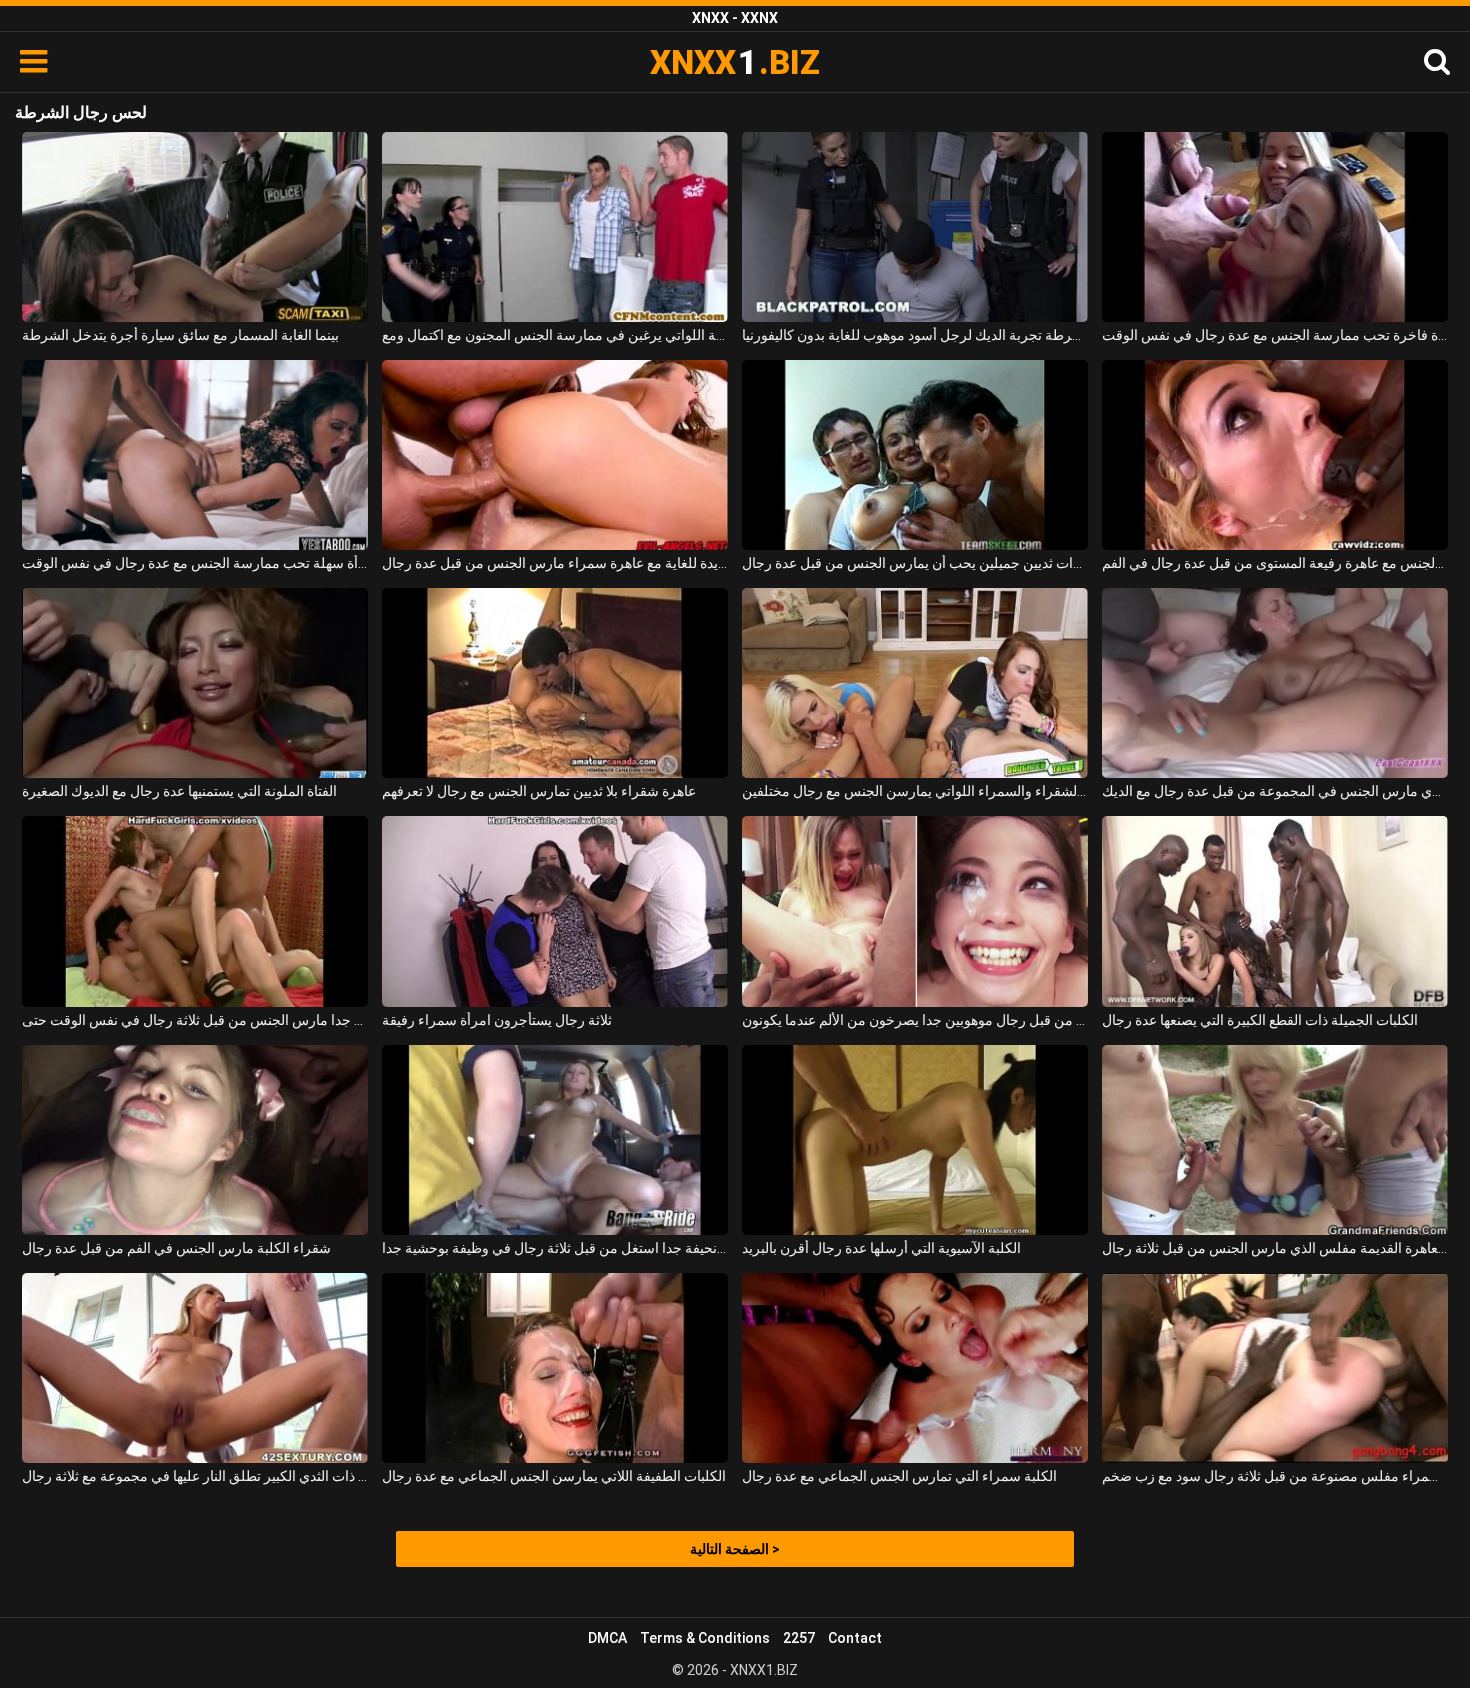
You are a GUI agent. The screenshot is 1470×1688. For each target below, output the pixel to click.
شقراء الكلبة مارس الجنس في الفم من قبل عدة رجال (176, 1248)
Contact (855, 1638)
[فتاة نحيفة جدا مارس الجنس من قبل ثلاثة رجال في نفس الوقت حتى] (195, 911)
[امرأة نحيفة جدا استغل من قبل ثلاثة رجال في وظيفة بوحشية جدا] (555, 1140)
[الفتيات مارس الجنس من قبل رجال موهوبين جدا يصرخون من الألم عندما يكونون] (915, 911)
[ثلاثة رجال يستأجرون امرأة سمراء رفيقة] (555, 911)
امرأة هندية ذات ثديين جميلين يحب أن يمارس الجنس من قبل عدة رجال (915, 563)
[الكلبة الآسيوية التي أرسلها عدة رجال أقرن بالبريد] (915, 1140)
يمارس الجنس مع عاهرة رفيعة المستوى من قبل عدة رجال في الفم (1275, 563)
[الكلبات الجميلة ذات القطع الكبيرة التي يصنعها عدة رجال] (1275, 911)
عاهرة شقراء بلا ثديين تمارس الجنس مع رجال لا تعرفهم (539, 791)
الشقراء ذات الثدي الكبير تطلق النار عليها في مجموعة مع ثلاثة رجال (195, 1476)
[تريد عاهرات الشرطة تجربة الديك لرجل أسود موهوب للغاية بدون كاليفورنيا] (915, 227)
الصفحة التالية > (735, 1549)
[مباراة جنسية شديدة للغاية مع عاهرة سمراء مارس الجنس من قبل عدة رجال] (555, 455)
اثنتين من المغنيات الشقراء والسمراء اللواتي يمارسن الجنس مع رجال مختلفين (915, 791)
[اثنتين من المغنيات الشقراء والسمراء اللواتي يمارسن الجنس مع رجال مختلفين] (915, 683)
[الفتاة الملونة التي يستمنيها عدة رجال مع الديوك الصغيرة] (195, 683)
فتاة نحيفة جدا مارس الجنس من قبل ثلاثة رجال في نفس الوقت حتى (195, 1020)
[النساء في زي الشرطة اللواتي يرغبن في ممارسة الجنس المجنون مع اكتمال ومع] (555, 227)
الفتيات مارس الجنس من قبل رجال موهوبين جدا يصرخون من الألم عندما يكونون (915, 1020)
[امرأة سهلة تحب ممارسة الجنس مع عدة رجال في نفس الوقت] (195, 455)
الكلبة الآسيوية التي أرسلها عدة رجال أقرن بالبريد (881, 1248)
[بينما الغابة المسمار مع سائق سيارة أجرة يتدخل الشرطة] (195, 227)
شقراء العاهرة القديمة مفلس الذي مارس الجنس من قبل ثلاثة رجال (1275, 1248)
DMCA (607, 1638)
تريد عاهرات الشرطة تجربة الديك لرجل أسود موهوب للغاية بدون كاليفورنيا (915, 335)
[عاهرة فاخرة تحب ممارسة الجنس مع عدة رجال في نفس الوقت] (1275, 227)
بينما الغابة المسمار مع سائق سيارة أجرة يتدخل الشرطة (180, 335)
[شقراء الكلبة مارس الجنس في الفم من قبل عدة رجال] (195, 1140)
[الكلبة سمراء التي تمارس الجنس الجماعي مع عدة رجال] (915, 1368)
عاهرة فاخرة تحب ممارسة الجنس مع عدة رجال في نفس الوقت (1275, 335)
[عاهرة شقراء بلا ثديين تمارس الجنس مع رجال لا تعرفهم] (555, 683)
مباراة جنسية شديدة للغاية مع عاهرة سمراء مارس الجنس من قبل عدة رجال (555, 563)
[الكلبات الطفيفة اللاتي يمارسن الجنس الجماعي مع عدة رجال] (555, 1368)
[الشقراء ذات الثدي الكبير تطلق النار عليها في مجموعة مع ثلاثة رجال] (195, 1368)
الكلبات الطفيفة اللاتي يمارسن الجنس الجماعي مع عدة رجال (554, 1476)
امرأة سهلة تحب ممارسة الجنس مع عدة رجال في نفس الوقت (195, 563)
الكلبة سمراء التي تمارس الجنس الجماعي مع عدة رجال (899, 1476)
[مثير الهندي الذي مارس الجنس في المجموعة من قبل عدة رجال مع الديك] (1275, 683)
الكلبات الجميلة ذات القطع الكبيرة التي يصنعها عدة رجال (1260, 1020)
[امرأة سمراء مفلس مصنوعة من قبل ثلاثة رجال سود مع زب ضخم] (1275, 1368)
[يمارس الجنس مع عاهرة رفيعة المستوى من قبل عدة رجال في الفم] (1275, 455)
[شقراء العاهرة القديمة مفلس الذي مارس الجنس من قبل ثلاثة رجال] (1275, 1140)
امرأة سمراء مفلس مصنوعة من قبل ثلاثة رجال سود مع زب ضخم (1275, 1476)
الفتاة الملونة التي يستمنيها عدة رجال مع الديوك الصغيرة (179, 791)
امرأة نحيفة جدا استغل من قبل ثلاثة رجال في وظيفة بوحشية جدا (555, 1248)
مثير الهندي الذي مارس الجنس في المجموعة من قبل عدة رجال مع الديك (1275, 791)
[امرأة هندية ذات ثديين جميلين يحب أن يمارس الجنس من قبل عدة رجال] (915, 455)
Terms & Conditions (705, 1638)
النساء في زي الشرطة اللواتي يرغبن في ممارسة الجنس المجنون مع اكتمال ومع (555, 335)
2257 (799, 1638)
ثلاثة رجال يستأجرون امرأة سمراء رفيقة (497, 1020)
